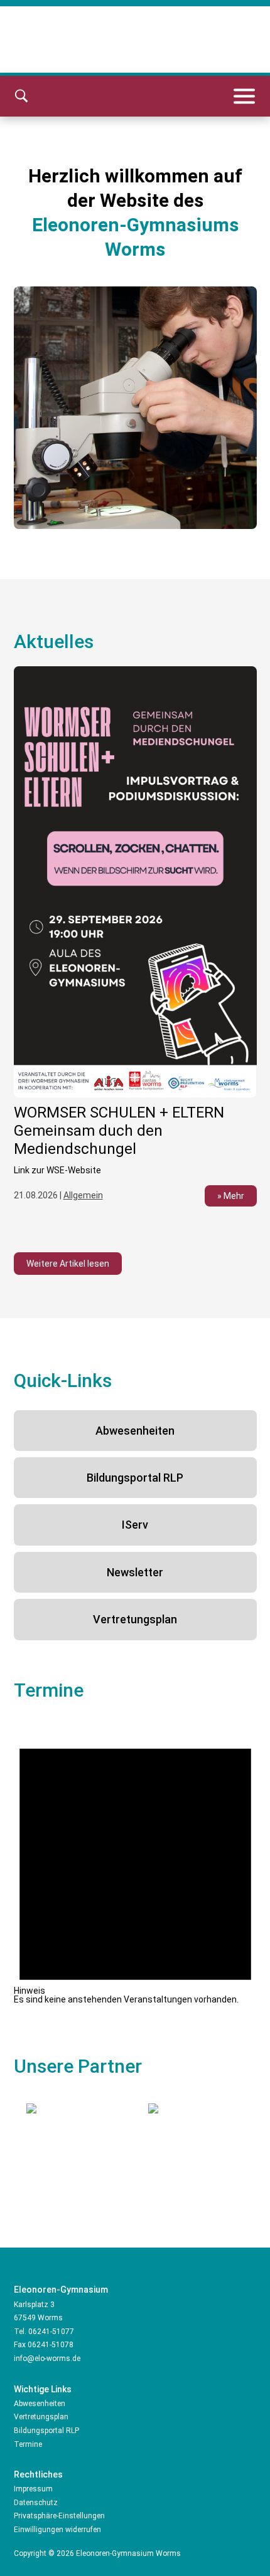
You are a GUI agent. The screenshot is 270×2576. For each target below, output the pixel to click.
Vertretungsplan (135, 1619)
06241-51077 (51, 2332)
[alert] (135, 1862)
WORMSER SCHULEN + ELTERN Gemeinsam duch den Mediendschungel (119, 1131)
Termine (28, 2444)
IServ (135, 1525)
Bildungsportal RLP (135, 1478)
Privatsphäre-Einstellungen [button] (59, 2516)
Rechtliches (38, 2474)
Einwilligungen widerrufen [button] (57, 2530)
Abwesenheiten (135, 1431)
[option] (142, 408)
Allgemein (83, 1195)
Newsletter (135, 1572)
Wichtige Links (43, 2389)
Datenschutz (36, 2503)
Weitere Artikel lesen (68, 1264)
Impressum (33, 2489)
